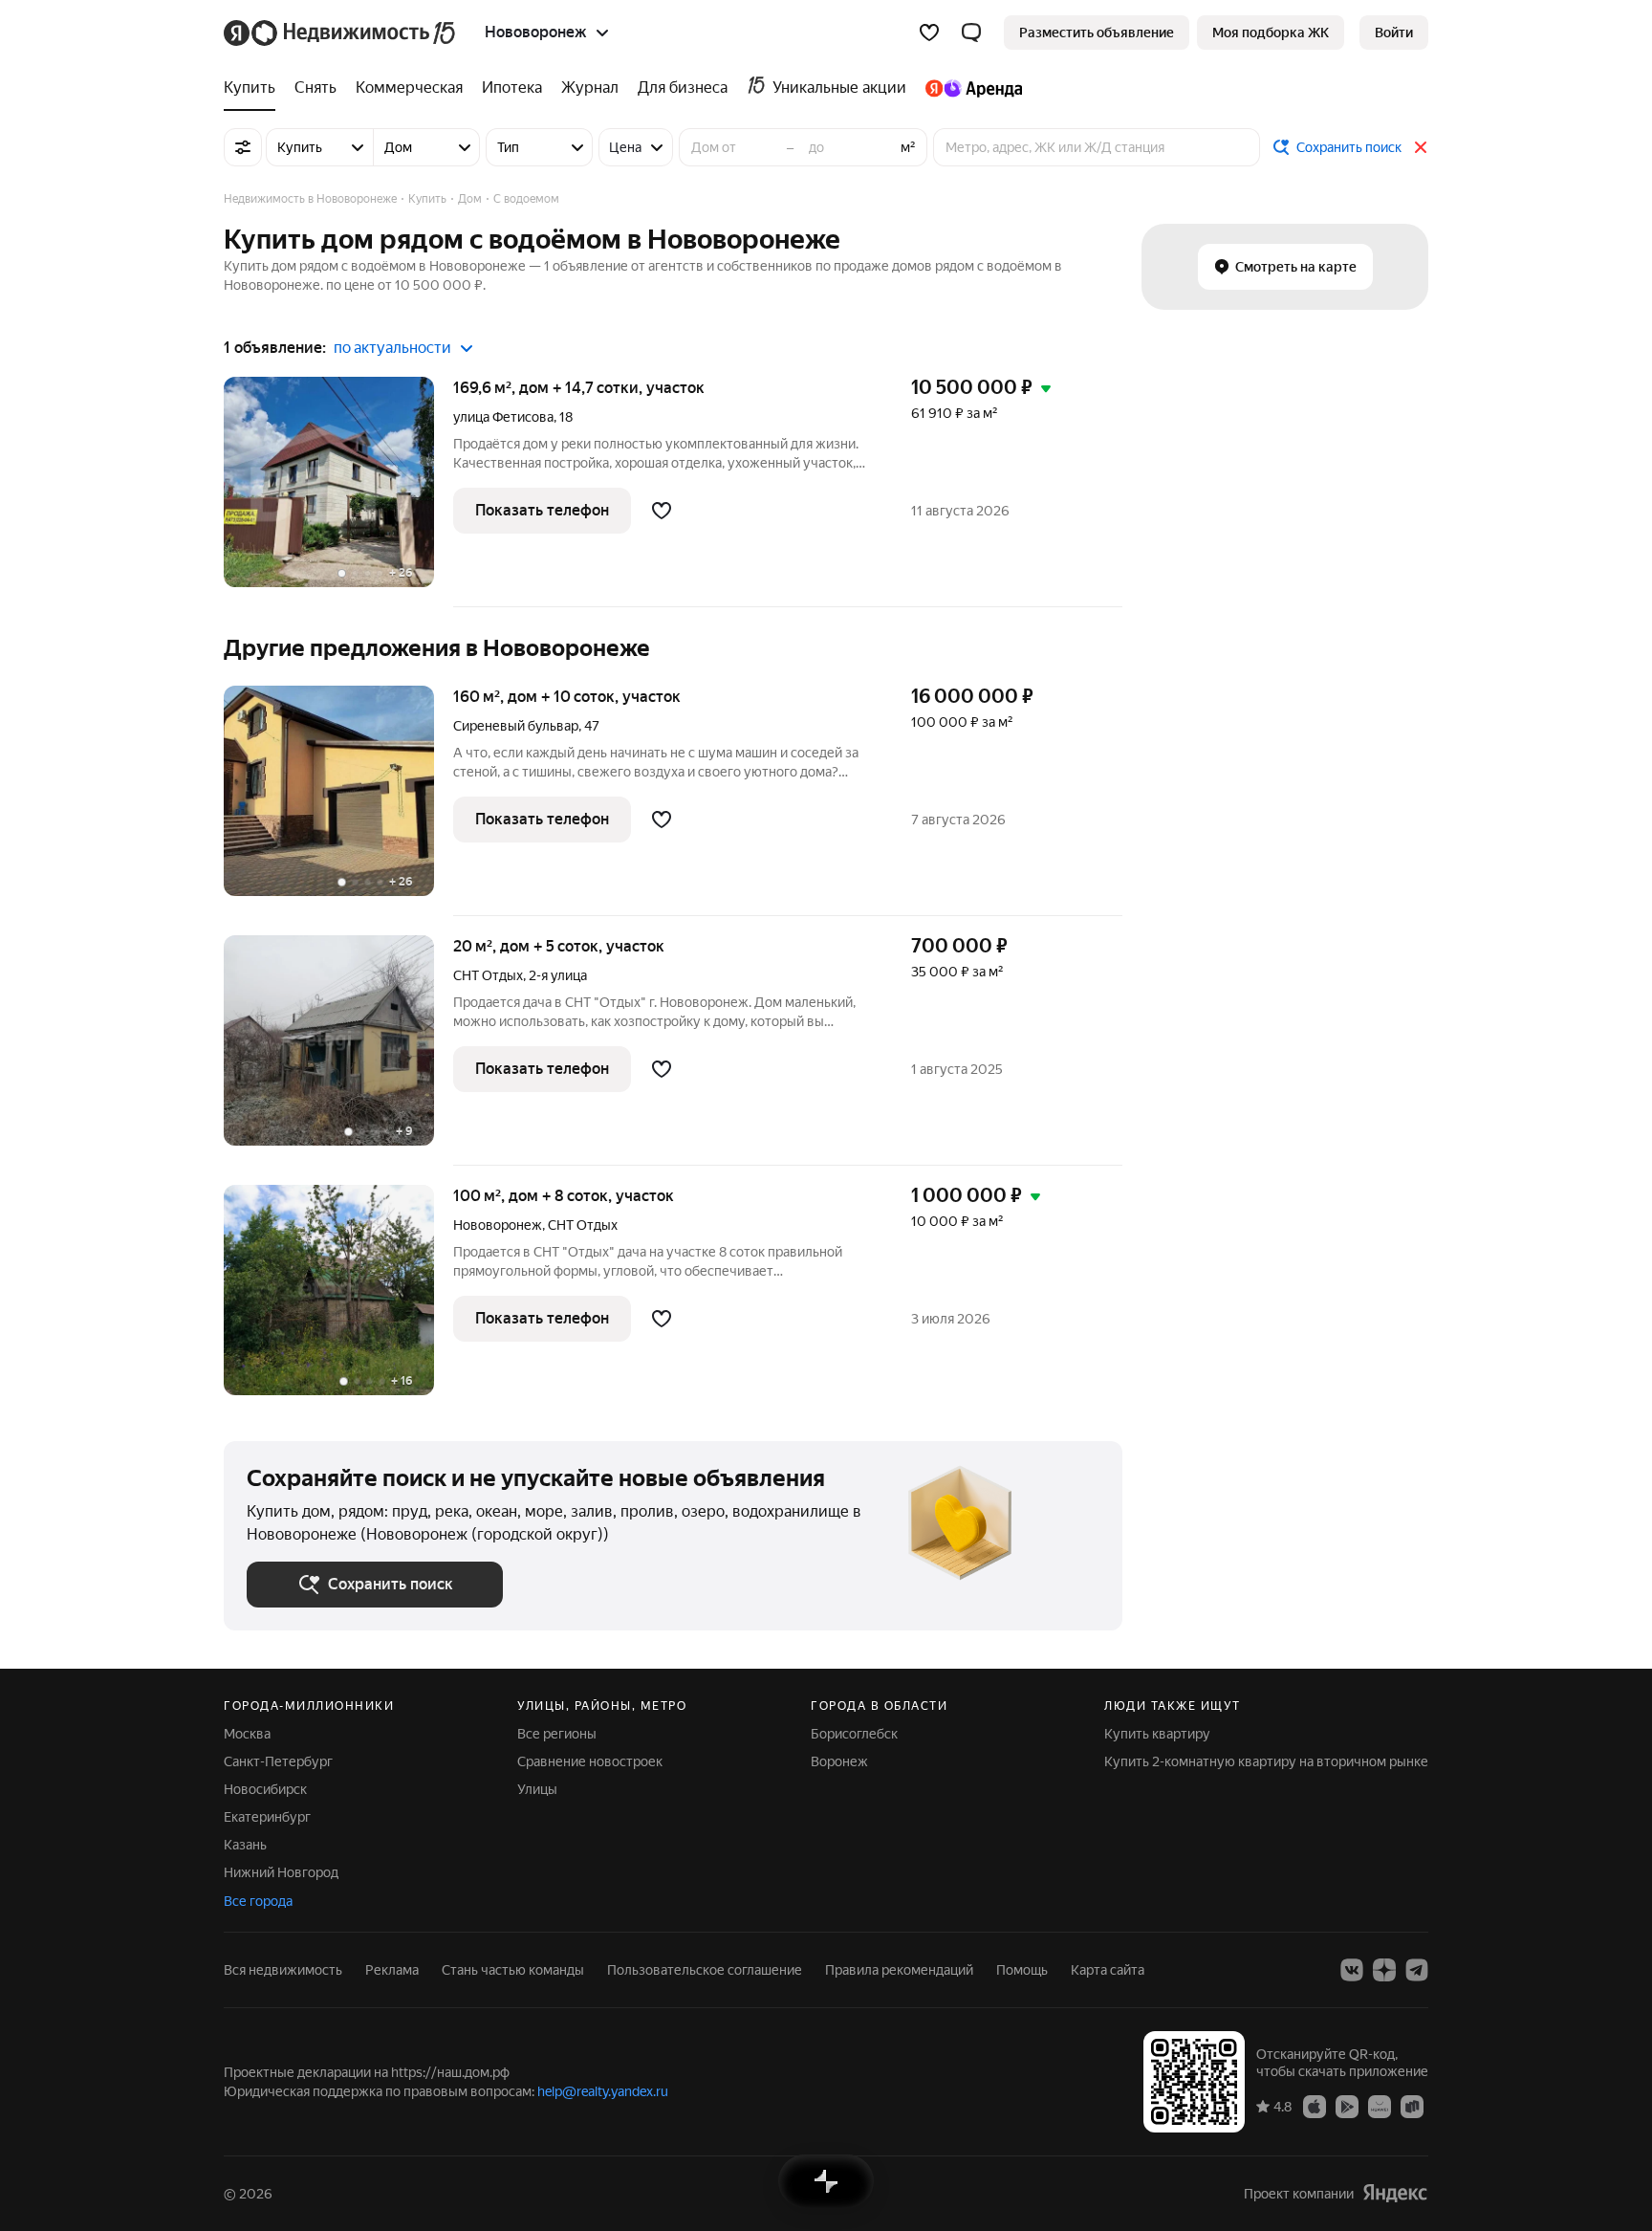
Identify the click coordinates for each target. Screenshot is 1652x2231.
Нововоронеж (498, 1225)
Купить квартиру (1157, 1734)
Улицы (537, 1789)
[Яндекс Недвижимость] (341, 33)
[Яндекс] (1395, 2193)
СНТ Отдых (488, 975)
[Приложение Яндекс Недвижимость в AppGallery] (1380, 2106)
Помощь (1022, 1970)
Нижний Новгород (281, 1872)
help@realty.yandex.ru (603, 2091)
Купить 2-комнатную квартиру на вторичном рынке (1266, 1761)
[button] (971, 33)
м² (908, 147)
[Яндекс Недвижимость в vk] (1352, 1970)
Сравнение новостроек (590, 1761)
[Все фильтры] (243, 147)
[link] (1394, 33)
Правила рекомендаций (899, 1970)
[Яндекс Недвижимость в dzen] (1384, 1970)
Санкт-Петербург (278, 1761)
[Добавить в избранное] (662, 511)
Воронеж (839, 1761)
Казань (245, 1845)
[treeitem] (254, 88)
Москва (247, 1734)
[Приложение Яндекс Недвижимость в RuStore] (1412, 2106)
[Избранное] (929, 33)
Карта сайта (1108, 1970)
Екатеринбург (267, 1817)
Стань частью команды (513, 1970)
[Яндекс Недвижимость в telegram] (1417, 1970)
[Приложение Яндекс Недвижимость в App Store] (1315, 2106)
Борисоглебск (854, 1734)
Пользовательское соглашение (705, 1970)
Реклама (392, 1970)
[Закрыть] (1421, 147)
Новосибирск (265, 1789)
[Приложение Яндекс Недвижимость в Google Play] (1347, 2106)
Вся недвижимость (283, 1970)
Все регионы (557, 1734)
